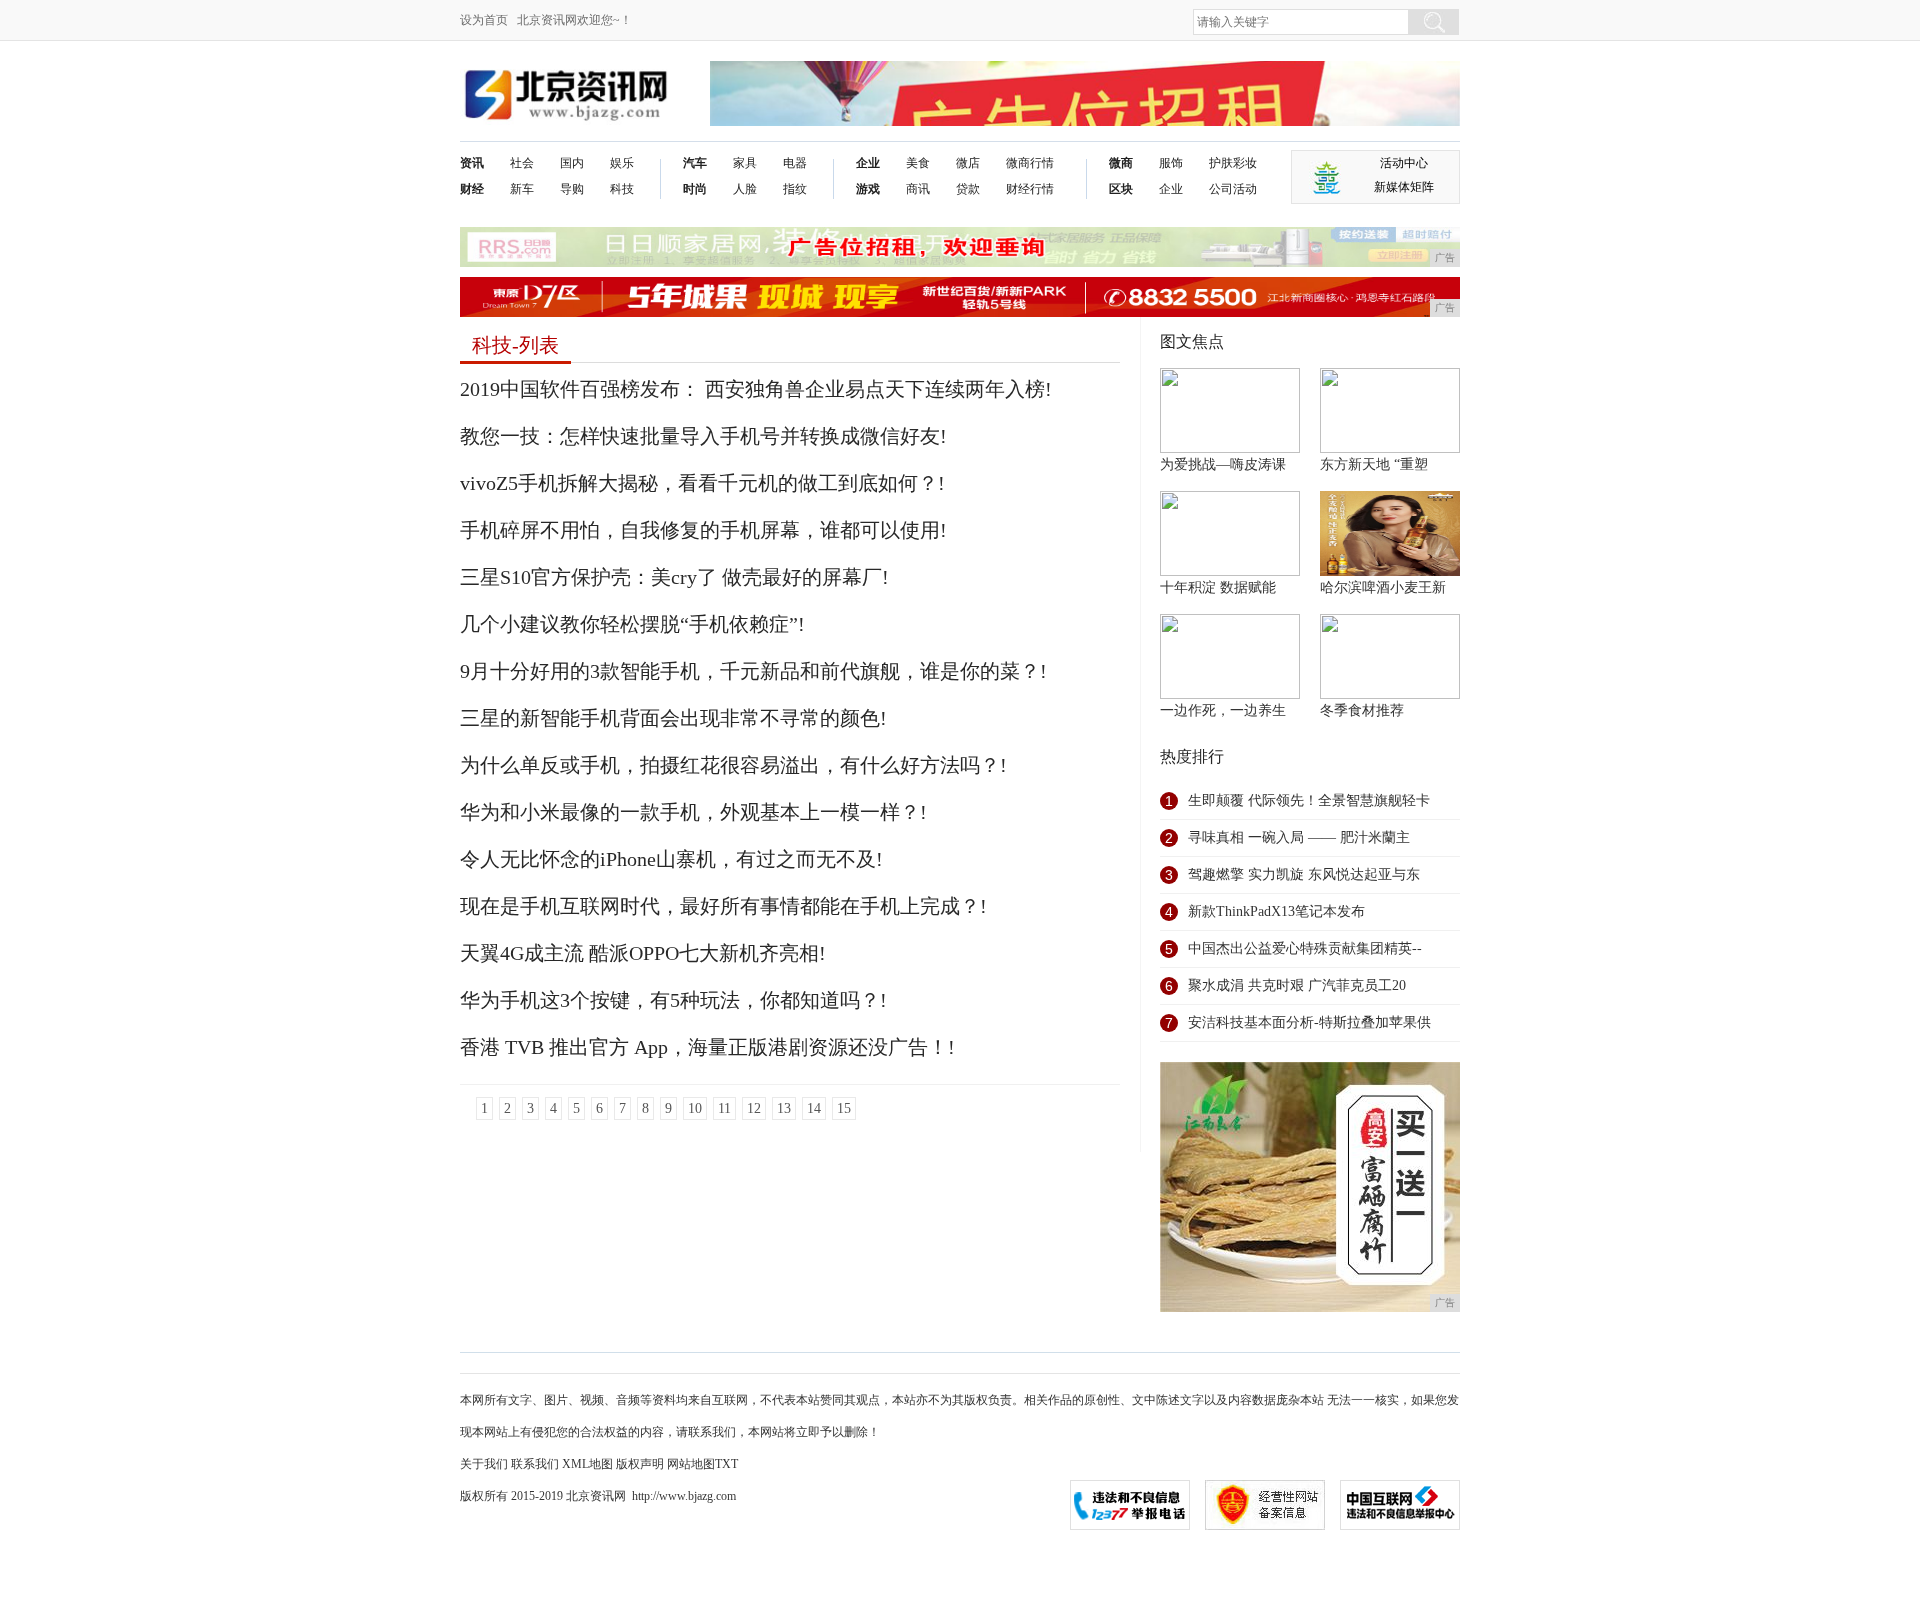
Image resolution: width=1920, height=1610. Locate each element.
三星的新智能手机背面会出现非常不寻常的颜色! (673, 718)
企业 (868, 163)
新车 (522, 189)
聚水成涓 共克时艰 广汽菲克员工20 (1297, 985)
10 (695, 1108)
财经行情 (1030, 189)
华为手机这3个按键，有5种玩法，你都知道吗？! (673, 1000)
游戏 (868, 189)
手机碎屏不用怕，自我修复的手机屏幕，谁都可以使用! (703, 530)
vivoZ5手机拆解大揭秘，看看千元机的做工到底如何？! (702, 483)
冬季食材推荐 (1362, 710)
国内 (572, 163)
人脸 (745, 189)
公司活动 (1233, 189)
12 (754, 1108)
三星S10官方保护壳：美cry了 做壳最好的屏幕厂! (674, 577)
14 (814, 1108)
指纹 (795, 189)
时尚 (695, 189)
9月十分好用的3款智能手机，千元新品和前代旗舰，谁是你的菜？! (753, 671)
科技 (622, 189)
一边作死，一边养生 (1223, 710)
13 (784, 1108)
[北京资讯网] (565, 76)
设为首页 (484, 20)
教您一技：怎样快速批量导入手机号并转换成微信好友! (703, 436)
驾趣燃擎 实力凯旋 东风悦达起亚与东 (1304, 874)
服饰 (1171, 163)
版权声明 (640, 1464)
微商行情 (1030, 163)
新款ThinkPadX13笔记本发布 (1276, 911)
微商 (1121, 163)
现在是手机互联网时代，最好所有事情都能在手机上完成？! (723, 906)
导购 (572, 189)
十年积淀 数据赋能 (1218, 587)
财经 (472, 189)
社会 (522, 163)
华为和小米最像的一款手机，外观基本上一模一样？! (693, 812)
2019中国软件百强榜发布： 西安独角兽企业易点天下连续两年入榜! (756, 389)
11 (724, 1108)
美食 (918, 163)
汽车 (695, 163)
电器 (795, 163)
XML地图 (587, 1464)
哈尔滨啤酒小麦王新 (1383, 587)
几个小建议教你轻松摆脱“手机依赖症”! (632, 624)
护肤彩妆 (1233, 163)
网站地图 (691, 1464)
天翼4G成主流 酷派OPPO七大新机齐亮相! (643, 953)
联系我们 (535, 1464)
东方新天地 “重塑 (1374, 464)
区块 (1121, 189)
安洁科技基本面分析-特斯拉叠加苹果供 (1309, 1022)
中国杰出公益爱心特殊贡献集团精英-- (1305, 948)
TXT (726, 1464)
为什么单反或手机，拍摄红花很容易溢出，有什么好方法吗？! (733, 765)
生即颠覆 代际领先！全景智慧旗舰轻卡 (1309, 800)
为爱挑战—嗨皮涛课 (1223, 464)
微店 (968, 163)
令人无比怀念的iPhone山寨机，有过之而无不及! (671, 859)
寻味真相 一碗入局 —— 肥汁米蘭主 (1299, 837)
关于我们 (484, 1464)
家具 (745, 163)
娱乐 (622, 163)
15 (844, 1108)
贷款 (968, 189)
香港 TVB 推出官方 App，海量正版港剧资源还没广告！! (707, 1047)
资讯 (472, 163)
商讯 (918, 189)
